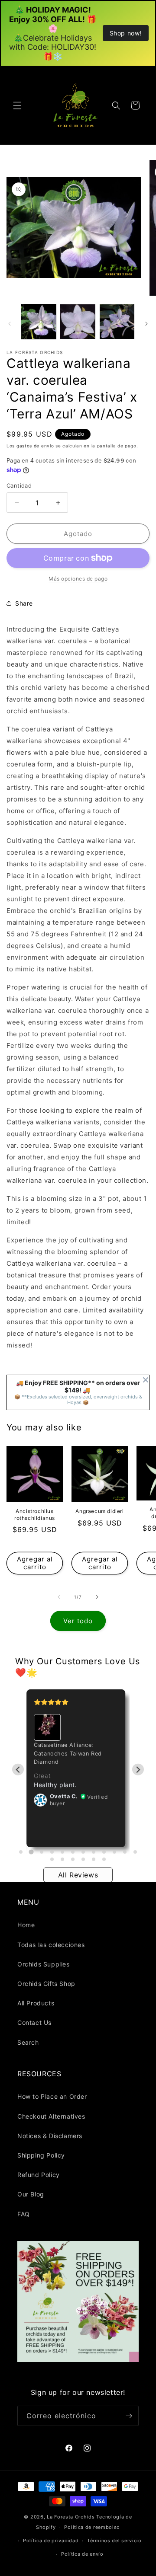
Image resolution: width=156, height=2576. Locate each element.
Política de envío (82, 2554)
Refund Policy (39, 2175)
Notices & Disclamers (50, 2136)
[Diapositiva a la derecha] (146, 324)
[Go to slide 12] (135, 1852)
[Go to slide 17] (94, 1859)
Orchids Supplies (44, 1964)
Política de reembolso (92, 2527)
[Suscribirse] (129, 2416)
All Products (36, 2003)
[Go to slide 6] (73, 1852)
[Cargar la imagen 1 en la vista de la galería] (39, 322)
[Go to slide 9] (104, 1852)
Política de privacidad (51, 2541)
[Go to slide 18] (104, 1859)
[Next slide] (138, 1770)
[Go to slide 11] (125, 1852)
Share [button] (24, 603)
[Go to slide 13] (52, 1859)
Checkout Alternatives (51, 2116)
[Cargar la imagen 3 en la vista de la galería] (117, 322)
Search (28, 2042)
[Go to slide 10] (114, 1852)
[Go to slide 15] (73, 1859)
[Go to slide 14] (62, 1859)
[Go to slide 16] (83, 1859)
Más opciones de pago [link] (78, 579)
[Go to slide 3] (42, 1852)
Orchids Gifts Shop (46, 1984)
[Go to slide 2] (31, 1852)
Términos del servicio (114, 2541)
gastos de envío (35, 446)
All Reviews (78, 1875)
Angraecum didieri (99, 1511)
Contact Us (34, 2022)
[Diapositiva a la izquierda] (10, 324)
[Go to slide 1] (21, 1852)
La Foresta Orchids (71, 2517)
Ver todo (78, 1621)
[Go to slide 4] (52, 1852)
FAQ (24, 2214)
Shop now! (126, 33)
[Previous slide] (18, 1770)
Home (26, 1925)
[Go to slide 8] (94, 1852)
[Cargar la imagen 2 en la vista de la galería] (78, 322)
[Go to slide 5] (62, 1852)
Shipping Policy (41, 2155)
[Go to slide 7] (83, 1852)
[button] (17, 105)
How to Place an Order (52, 2096)
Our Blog (31, 2194)
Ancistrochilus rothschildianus (35, 1515)
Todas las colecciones (51, 1945)
